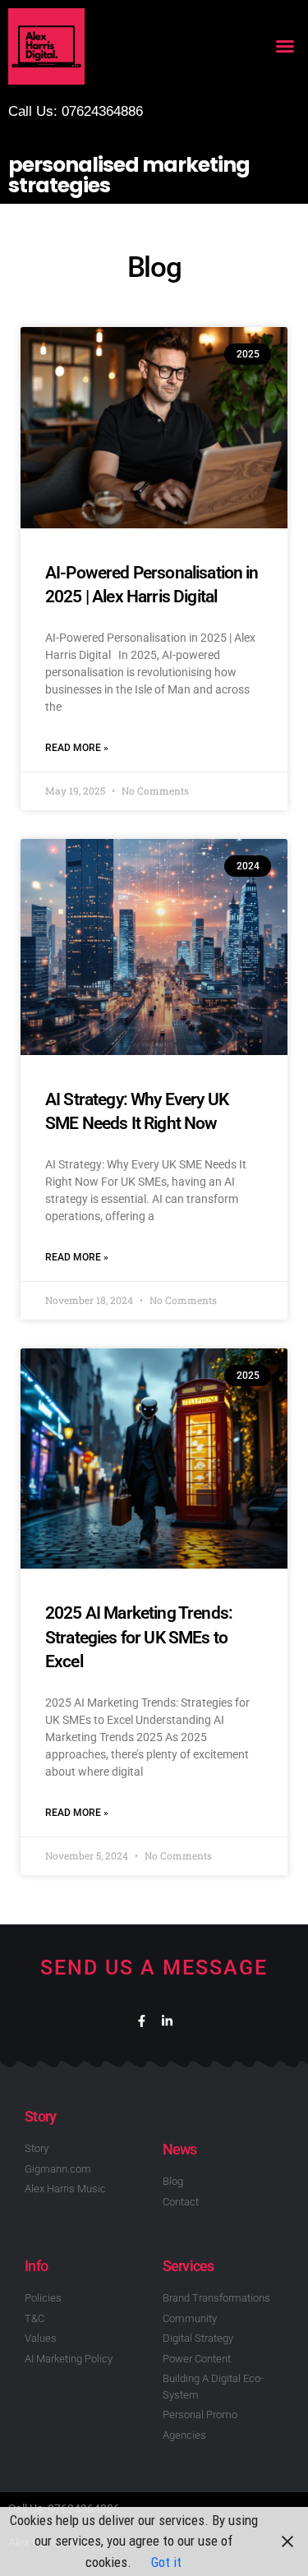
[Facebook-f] (142, 2021)
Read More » (77, 748)
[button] (285, 46)
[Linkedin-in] (167, 2021)
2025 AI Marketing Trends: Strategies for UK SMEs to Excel (139, 1637)
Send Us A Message (154, 1968)
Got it (166, 2562)
